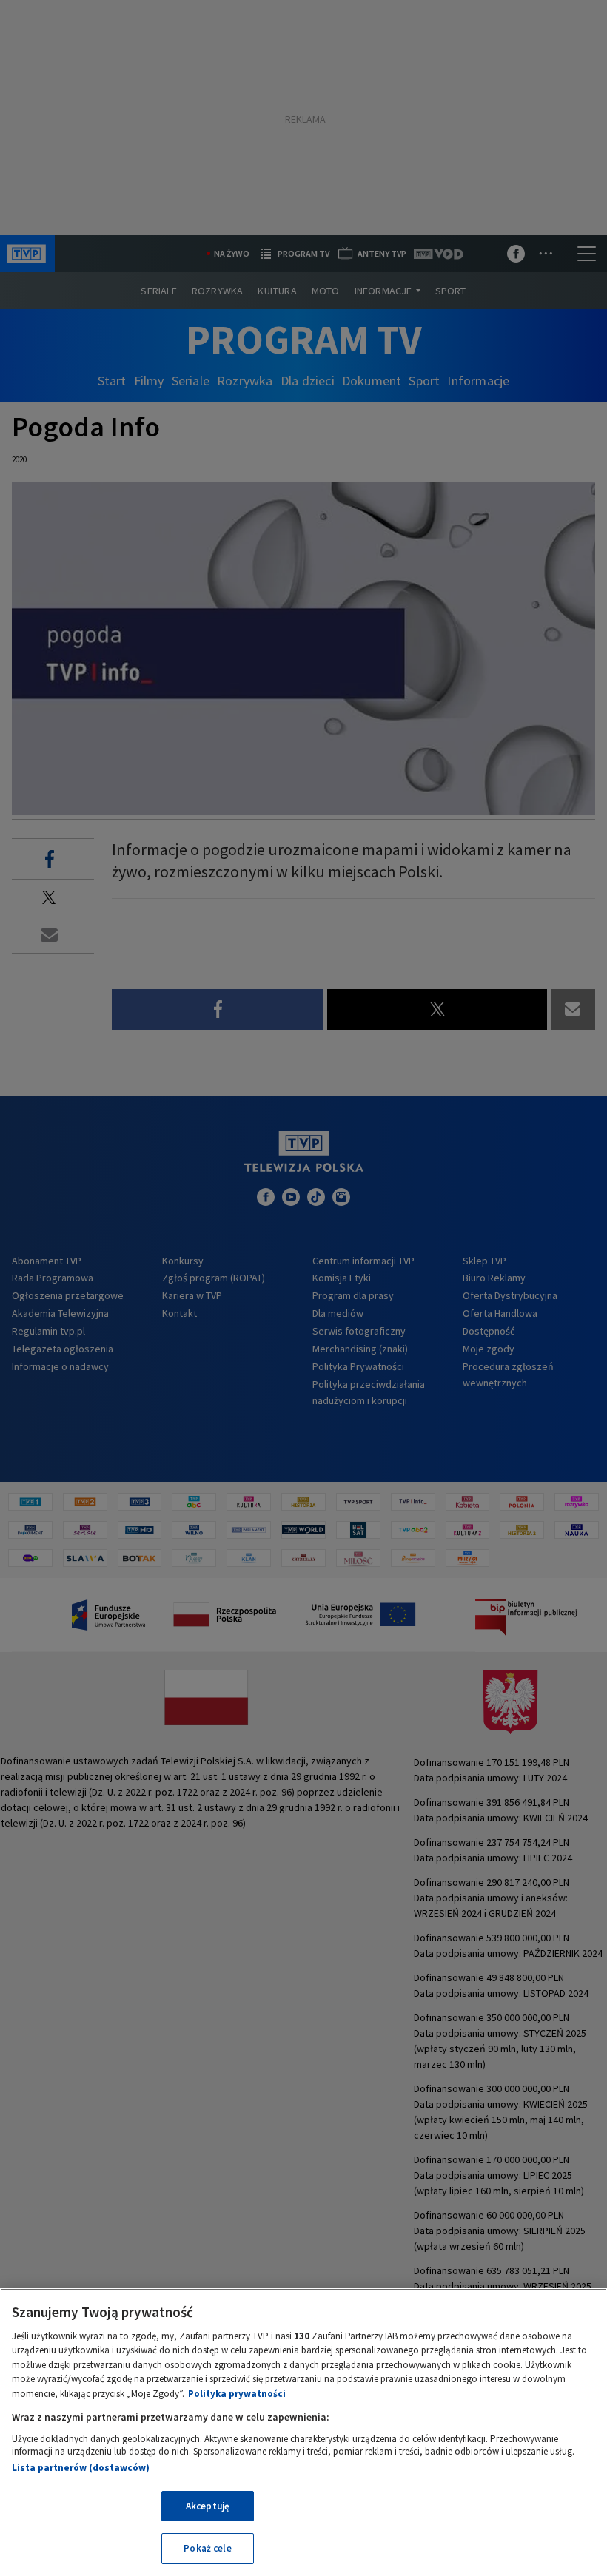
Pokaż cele (207, 2548)
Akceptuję (208, 2506)
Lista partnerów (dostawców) (81, 2468)
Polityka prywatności (237, 2394)
